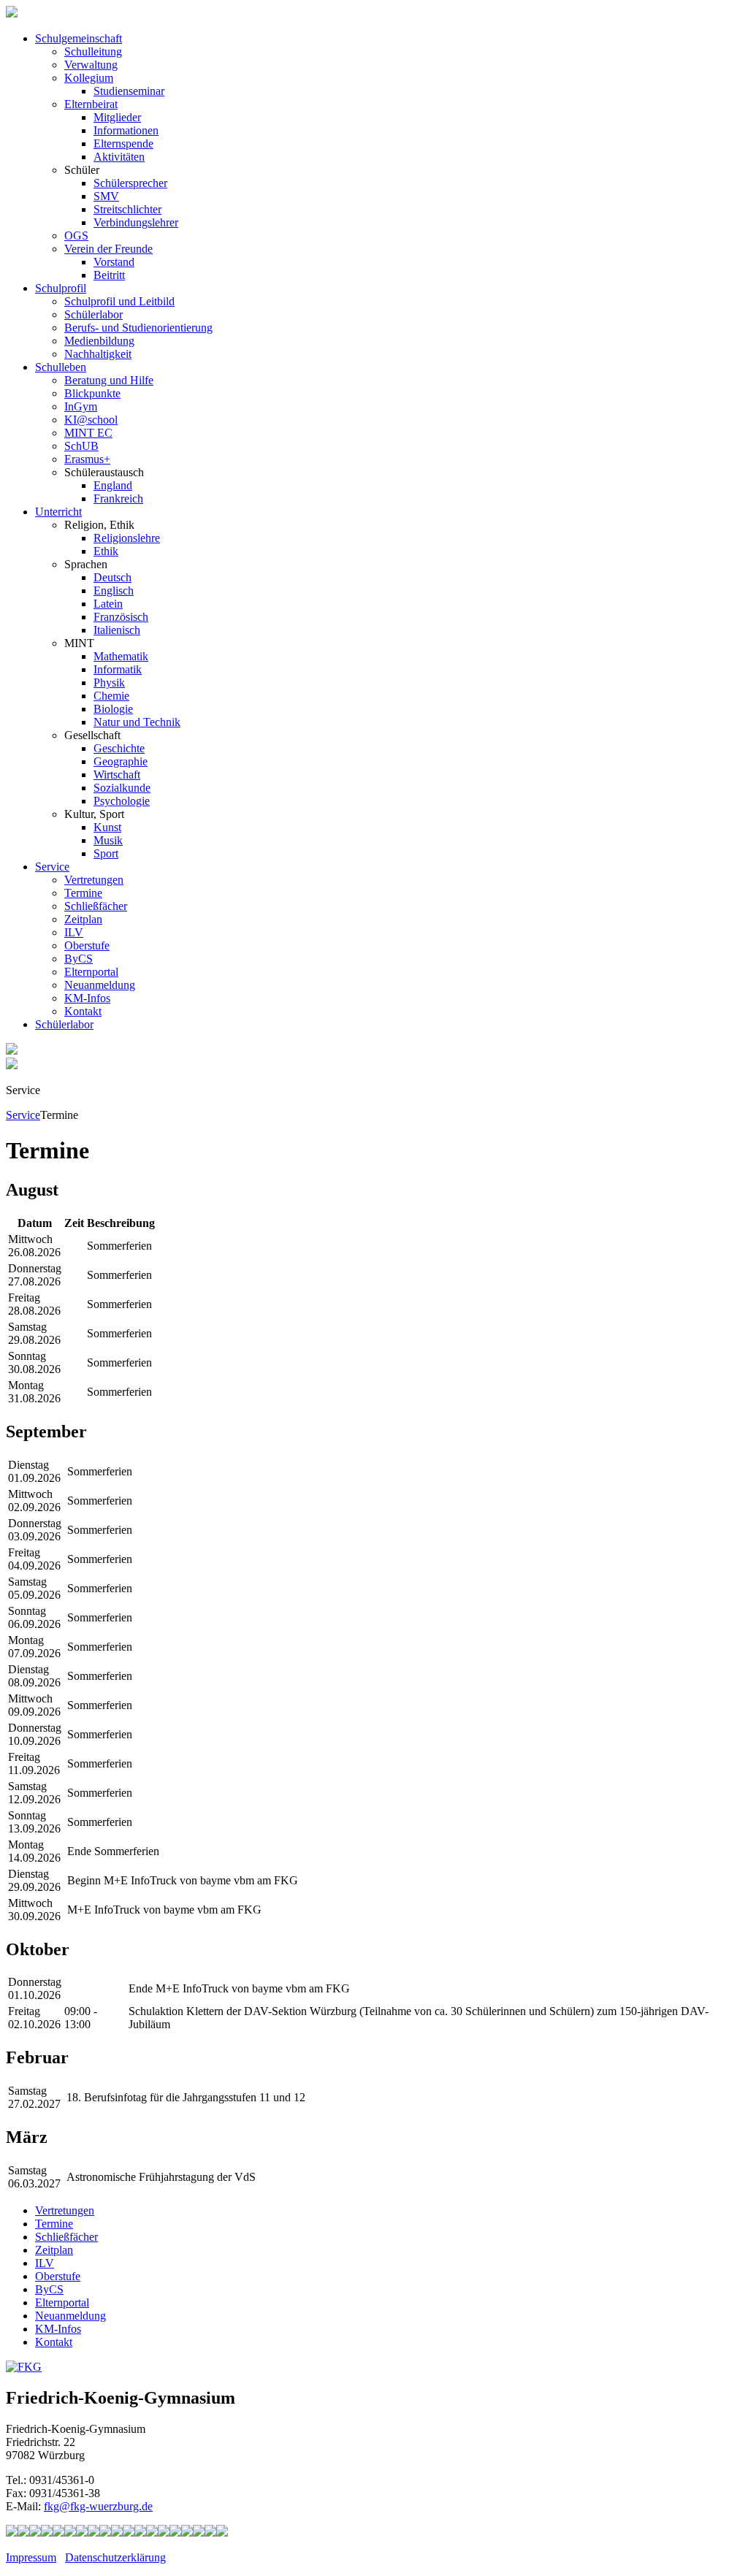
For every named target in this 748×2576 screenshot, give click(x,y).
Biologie (113, 709)
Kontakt (83, 1011)
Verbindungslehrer (136, 222)
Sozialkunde (122, 788)
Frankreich (118, 498)
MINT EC (88, 433)
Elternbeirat (91, 104)
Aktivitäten (119, 157)
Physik (109, 683)
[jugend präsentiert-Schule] (82, 2533)
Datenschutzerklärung (115, 2557)
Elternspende (123, 144)
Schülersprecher (130, 183)
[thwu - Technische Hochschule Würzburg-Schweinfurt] (199, 2533)
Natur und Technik (137, 722)
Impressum (31, 2557)
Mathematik (121, 656)
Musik (108, 840)
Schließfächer (96, 906)
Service (52, 867)
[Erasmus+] (175, 2533)
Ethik (106, 551)
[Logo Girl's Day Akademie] (222, 2533)
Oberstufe (87, 945)
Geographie (121, 761)
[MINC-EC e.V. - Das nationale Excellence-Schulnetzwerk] (23, 2533)
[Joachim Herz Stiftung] (164, 2533)
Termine (83, 893)
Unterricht (58, 512)
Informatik (118, 669)
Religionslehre (127, 538)
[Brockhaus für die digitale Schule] (140, 2533)
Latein (108, 604)
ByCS (79, 959)
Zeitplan (83, 919)
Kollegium (89, 78)
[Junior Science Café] (117, 2533)
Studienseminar (129, 91)
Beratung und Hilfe (109, 380)
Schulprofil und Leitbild (119, 301)
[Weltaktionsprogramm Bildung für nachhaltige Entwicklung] (105, 2533)
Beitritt (109, 275)
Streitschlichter (127, 209)
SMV (106, 196)
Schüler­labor (64, 1024)
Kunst (107, 827)
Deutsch (112, 577)
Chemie (111, 696)
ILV (74, 932)
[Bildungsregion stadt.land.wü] (210, 2533)
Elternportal (91, 972)
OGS (76, 236)
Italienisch (117, 630)
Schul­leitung (93, 51)
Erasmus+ (87, 459)
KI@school (91, 420)
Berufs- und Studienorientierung (138, 328)
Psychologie (122, 801)
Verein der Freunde (108, 249)
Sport (106, 853)
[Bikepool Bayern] (58, 2533)
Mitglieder (117, 117)
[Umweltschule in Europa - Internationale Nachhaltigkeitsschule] (93, 2533)
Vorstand (114, 262)
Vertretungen (94, 880)
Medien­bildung (99, 341)
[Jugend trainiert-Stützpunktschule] (47, 2533)
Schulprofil (61, 288)
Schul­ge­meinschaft (79, 38)
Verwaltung (91, 65)
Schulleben (61, 367)
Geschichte (119, 748)
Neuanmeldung (100, 985)
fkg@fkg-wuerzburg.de (98, 2506)
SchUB (81, 446)
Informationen (126, 130)
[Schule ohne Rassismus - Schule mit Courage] (70, 2533)
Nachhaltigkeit (98, 354)
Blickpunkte (92, 393)
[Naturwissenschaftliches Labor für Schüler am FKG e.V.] (12, 2533)
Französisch (121, 617)
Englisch (114, 591)
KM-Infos (87, 998)
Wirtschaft (117, 775)
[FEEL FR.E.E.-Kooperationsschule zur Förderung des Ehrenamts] (187, 2533)
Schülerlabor (93, 314)
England (113, 485)
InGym (81, 406)
